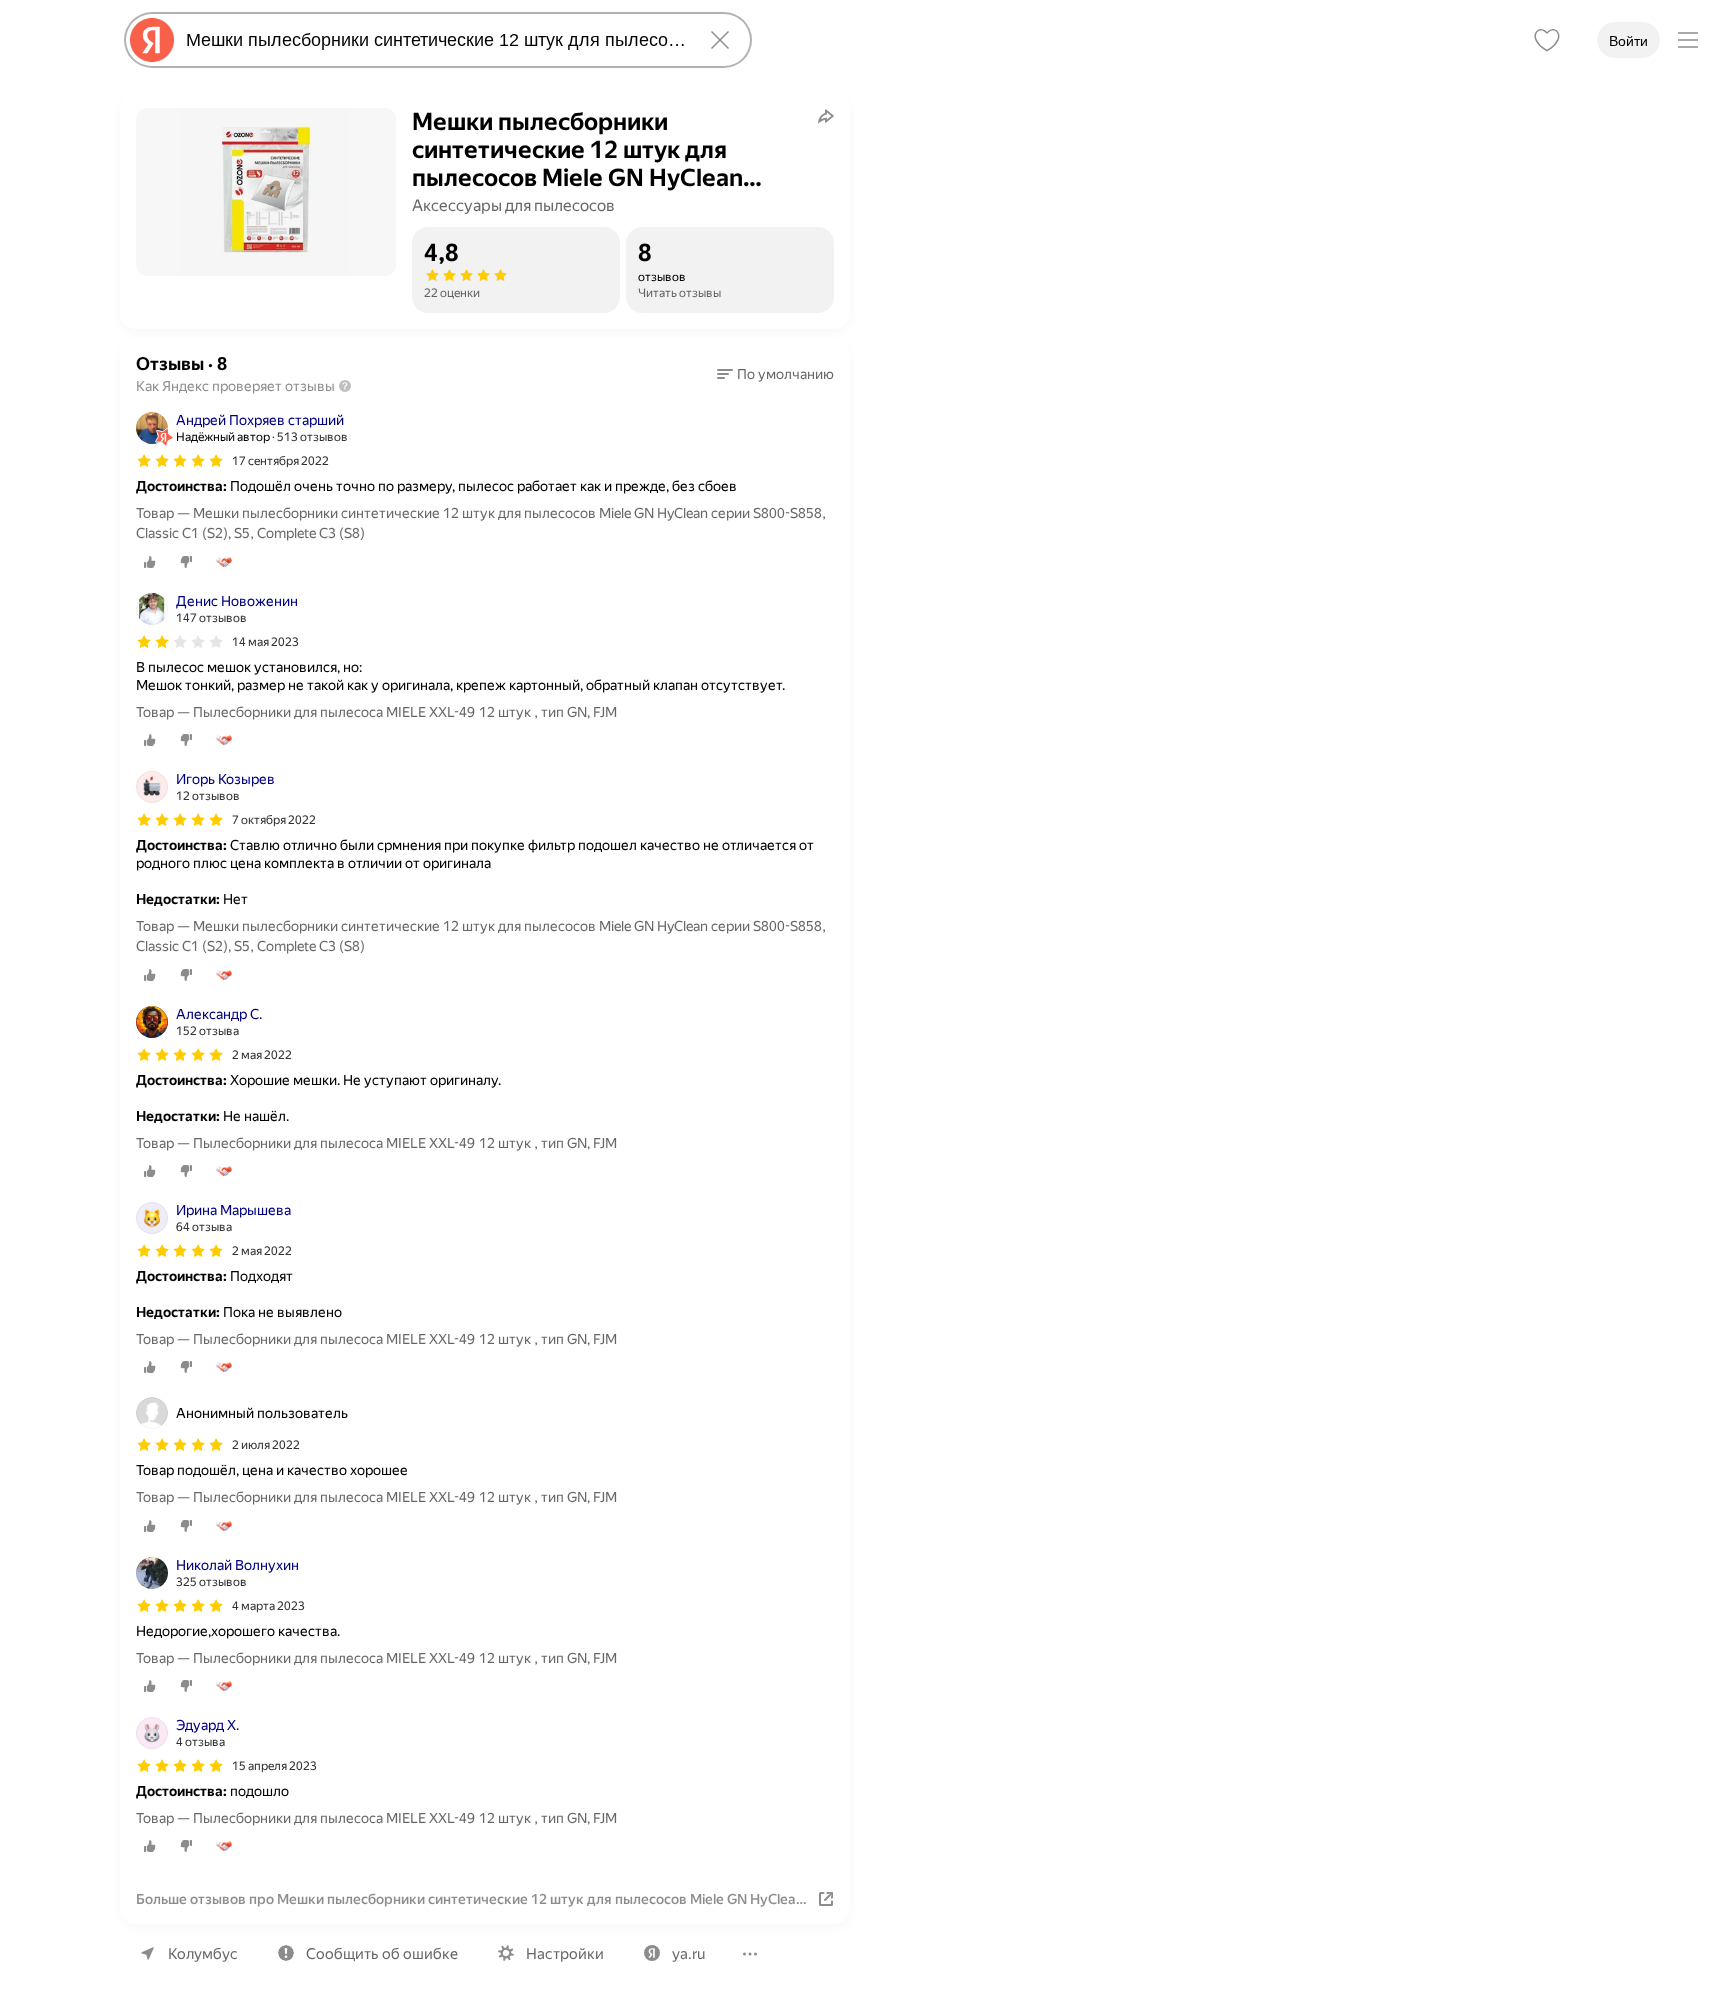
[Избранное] (1547, 40)
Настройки (565, 1954)
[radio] (150, 562)
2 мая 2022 (262, 1055)
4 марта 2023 (268, 1606)
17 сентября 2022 (280, 461)
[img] (180, 461)
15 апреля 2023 (274, 1766)
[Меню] (1688, 40)
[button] (775, 374)
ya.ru (688, 1954)
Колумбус (203, 1954)
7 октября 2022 (274, 820)
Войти (1628, 41)
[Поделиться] (826, 116)
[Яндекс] (152, 40)
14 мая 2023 (265, 642)
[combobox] (434, 40)
